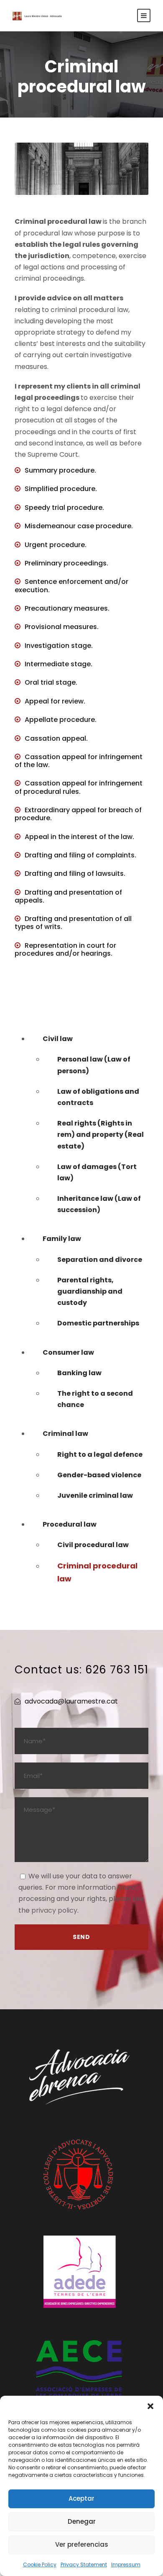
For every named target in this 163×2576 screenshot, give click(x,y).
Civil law (58, 1039)
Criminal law (65, 1434)
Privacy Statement (84, 2564)
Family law (62, 1239)
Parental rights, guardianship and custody (90, 1291)
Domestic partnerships (98, 1323)
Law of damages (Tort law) (97, 1172)
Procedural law (70, 1524)
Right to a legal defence (100, 1454)
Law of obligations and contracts (98, 1097)
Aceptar (81, 2498)
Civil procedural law (93, 1545)
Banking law (79, 1373)
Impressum (126, 2564)
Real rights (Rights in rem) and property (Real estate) (101, 1135)
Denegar (82, 2521)
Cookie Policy (40, 2564)
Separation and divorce (100, 1260)
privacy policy (54, 1910)
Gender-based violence (99, 1475)
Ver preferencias (82, 2544)
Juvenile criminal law (95, 1495)
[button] (150, 2406)
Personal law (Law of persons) (94, 1065)
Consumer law (68, 1352)
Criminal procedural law (97, 1572)
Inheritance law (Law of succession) (99, 1204)
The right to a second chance (95, 1399)
